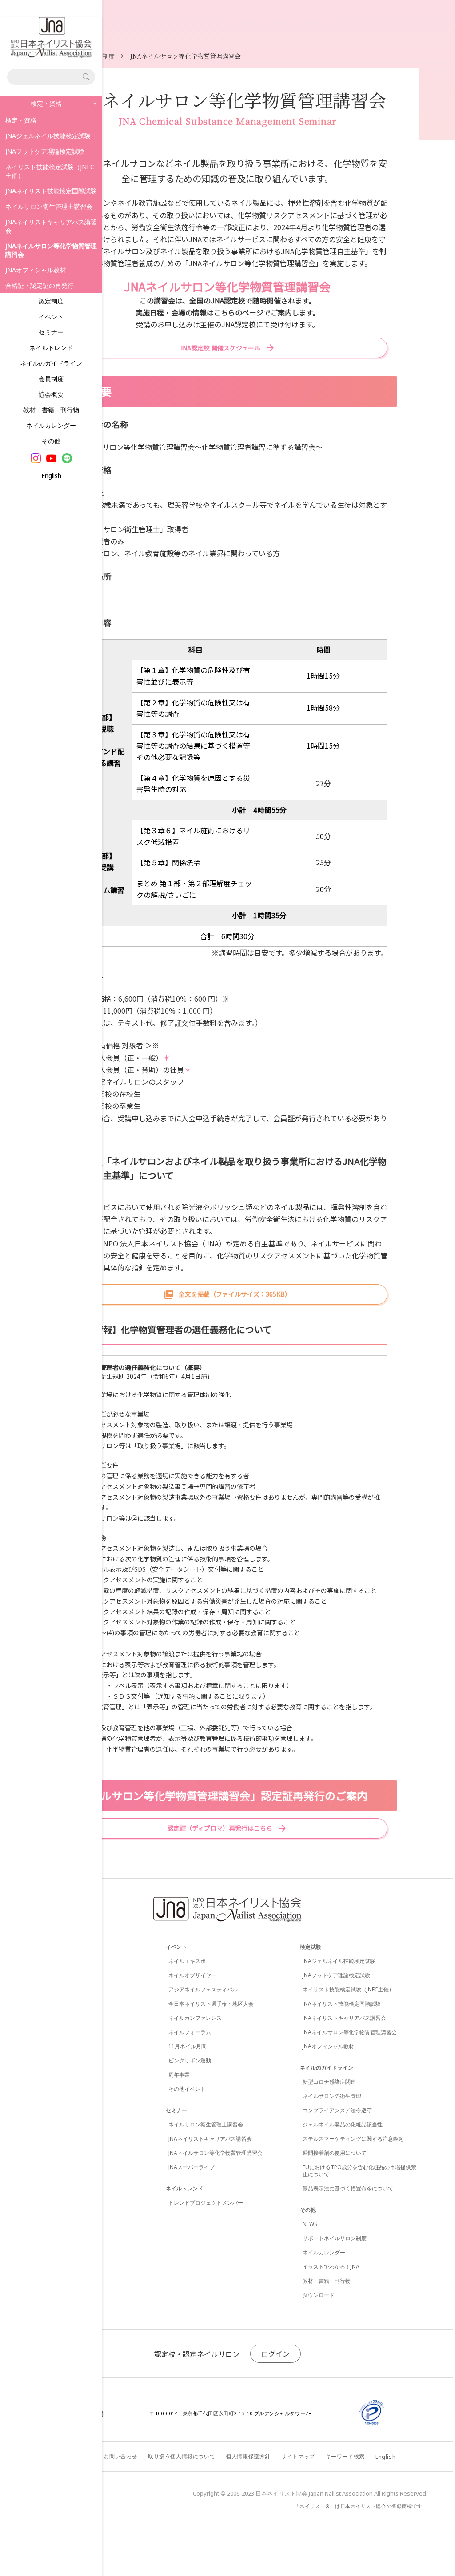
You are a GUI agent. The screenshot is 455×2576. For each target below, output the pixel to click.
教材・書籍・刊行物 (51, 410)
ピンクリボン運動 (190, 2060)
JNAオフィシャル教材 (36, 270)
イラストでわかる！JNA (331, 2267)
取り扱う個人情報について (182, 2456)
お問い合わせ (120, 2456)
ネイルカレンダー (51, 425)
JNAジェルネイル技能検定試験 (48, 136)
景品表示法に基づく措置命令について (348, 2188)
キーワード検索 (345, 2456)
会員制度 (51, 379)
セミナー (51, 332)
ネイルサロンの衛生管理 (332, 2096)
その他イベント (187, 2089)
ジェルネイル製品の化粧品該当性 (343, 2124)
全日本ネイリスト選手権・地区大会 (211, 2004)
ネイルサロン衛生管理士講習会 (49, 206)
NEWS (310, 2224)
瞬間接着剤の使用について (335, 2153)
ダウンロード (319, 2295)
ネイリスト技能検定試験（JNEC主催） (50, 171)
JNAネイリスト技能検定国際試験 (51, 191)
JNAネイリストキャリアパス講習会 (51, 226)
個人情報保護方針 (248, 2456)
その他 (51, 441)
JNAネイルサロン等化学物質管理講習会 (216, 2153)
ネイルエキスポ (187, 1961)
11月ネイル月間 (188, 2046)
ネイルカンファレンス (195, 2018)
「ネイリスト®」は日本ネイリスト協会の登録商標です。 (361, 2506)
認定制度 (51, 301)
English (51, 476)
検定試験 (311, 1947)
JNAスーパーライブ (192, 2167)
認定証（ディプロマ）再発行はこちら (220, 1828)
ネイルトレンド (51, 348)
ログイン (275, 2353)
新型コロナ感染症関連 (329, 2082)
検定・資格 (21, 120)
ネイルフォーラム (190, 2032)
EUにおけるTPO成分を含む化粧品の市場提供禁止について (359, 2171)
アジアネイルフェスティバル (203, 1989)
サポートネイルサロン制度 (335, 2238)
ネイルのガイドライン (51, 363)
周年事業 (179, 2075)
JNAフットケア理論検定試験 (45, 151)
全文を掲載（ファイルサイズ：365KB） (235, 1294)
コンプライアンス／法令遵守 (337, 2110)
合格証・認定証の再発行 (40, 285)
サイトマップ (298, 2456)
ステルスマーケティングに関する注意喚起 (353, 2139)
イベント (51, 317)
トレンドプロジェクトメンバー (206, 2203)
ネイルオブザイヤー (192, 1975)
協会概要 (51, 394)
